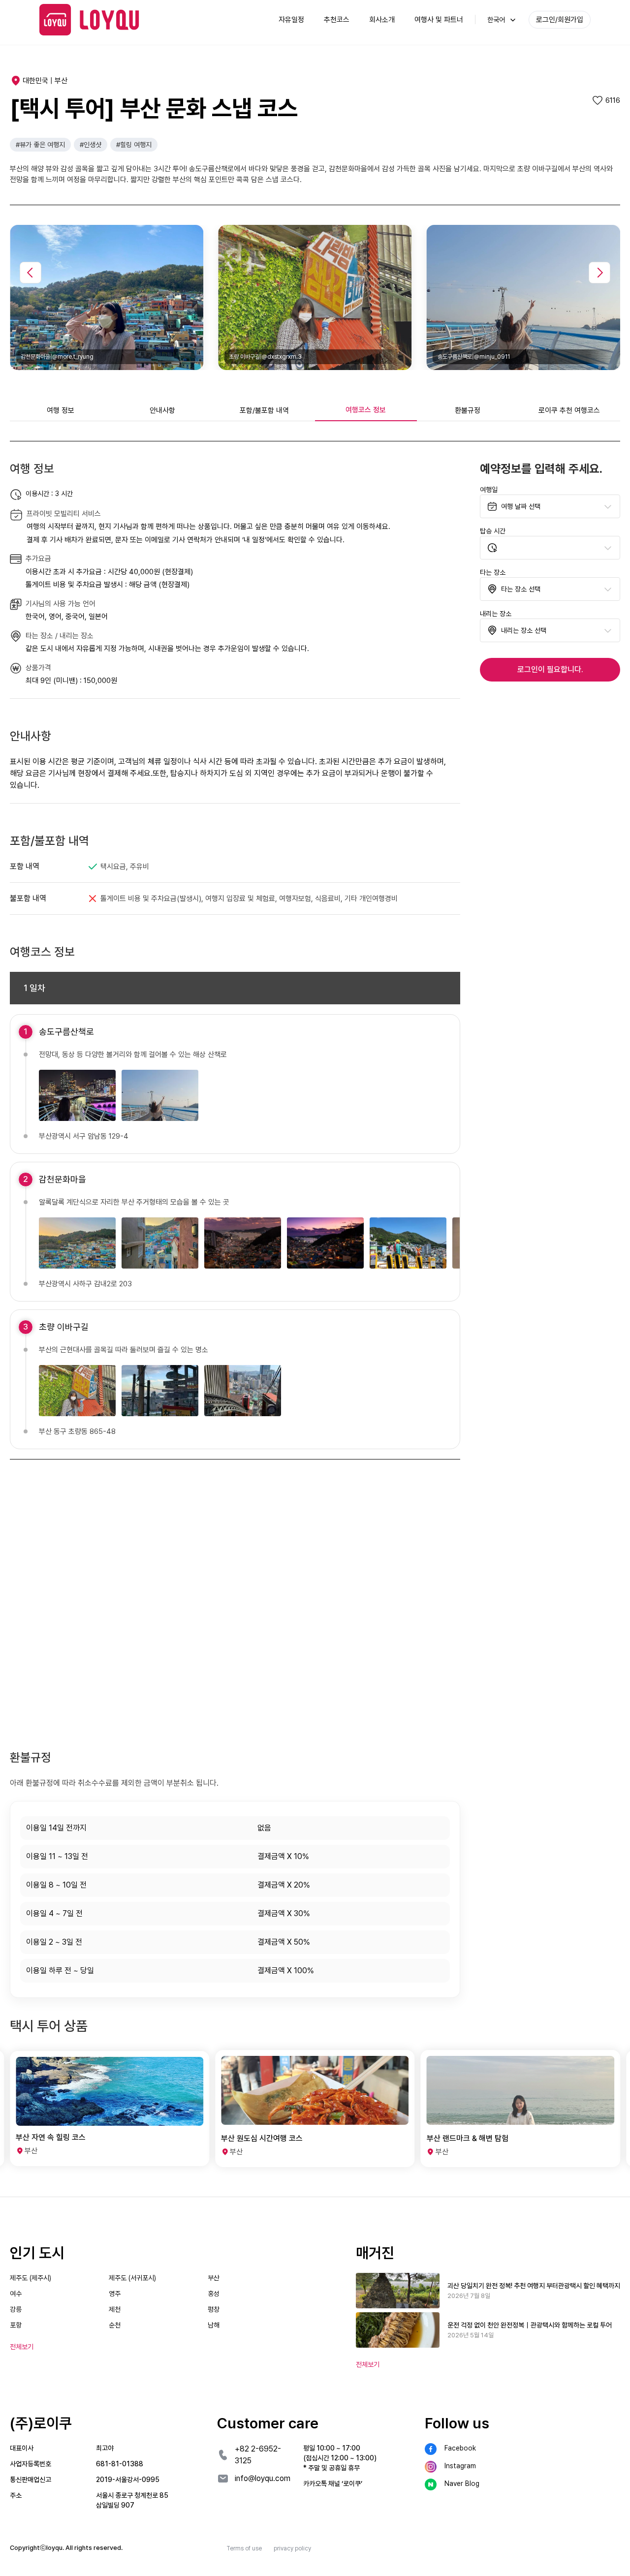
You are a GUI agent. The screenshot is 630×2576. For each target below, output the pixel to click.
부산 (214, 2278)
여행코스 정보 (366, 410)
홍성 (214, 2294)
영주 (115, 2294)
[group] (110, 2109)
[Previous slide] (31, 273)
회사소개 (382, 20)
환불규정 (468, 410)
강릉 (16, 2309)
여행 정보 (61, 410)
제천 (115, 2309)
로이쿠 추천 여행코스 (569, 410)
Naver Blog (462, 2483)
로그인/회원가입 (560, 20)
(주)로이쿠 (41, 2423)
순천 (115, 2325)
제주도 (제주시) (31, 2278)
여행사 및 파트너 (439, 20)
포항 (16, 2325)
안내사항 (162, 410)
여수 (16, 2294)
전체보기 (368, 2364)
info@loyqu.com (263, 2478)
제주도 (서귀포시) (132, 2278)
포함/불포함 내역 (264, 410)
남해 (214, 2325)
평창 (214, 2309)
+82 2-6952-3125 (258, 2455)
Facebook (460, 2448)
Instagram (460, 2466)
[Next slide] (599, 273)
